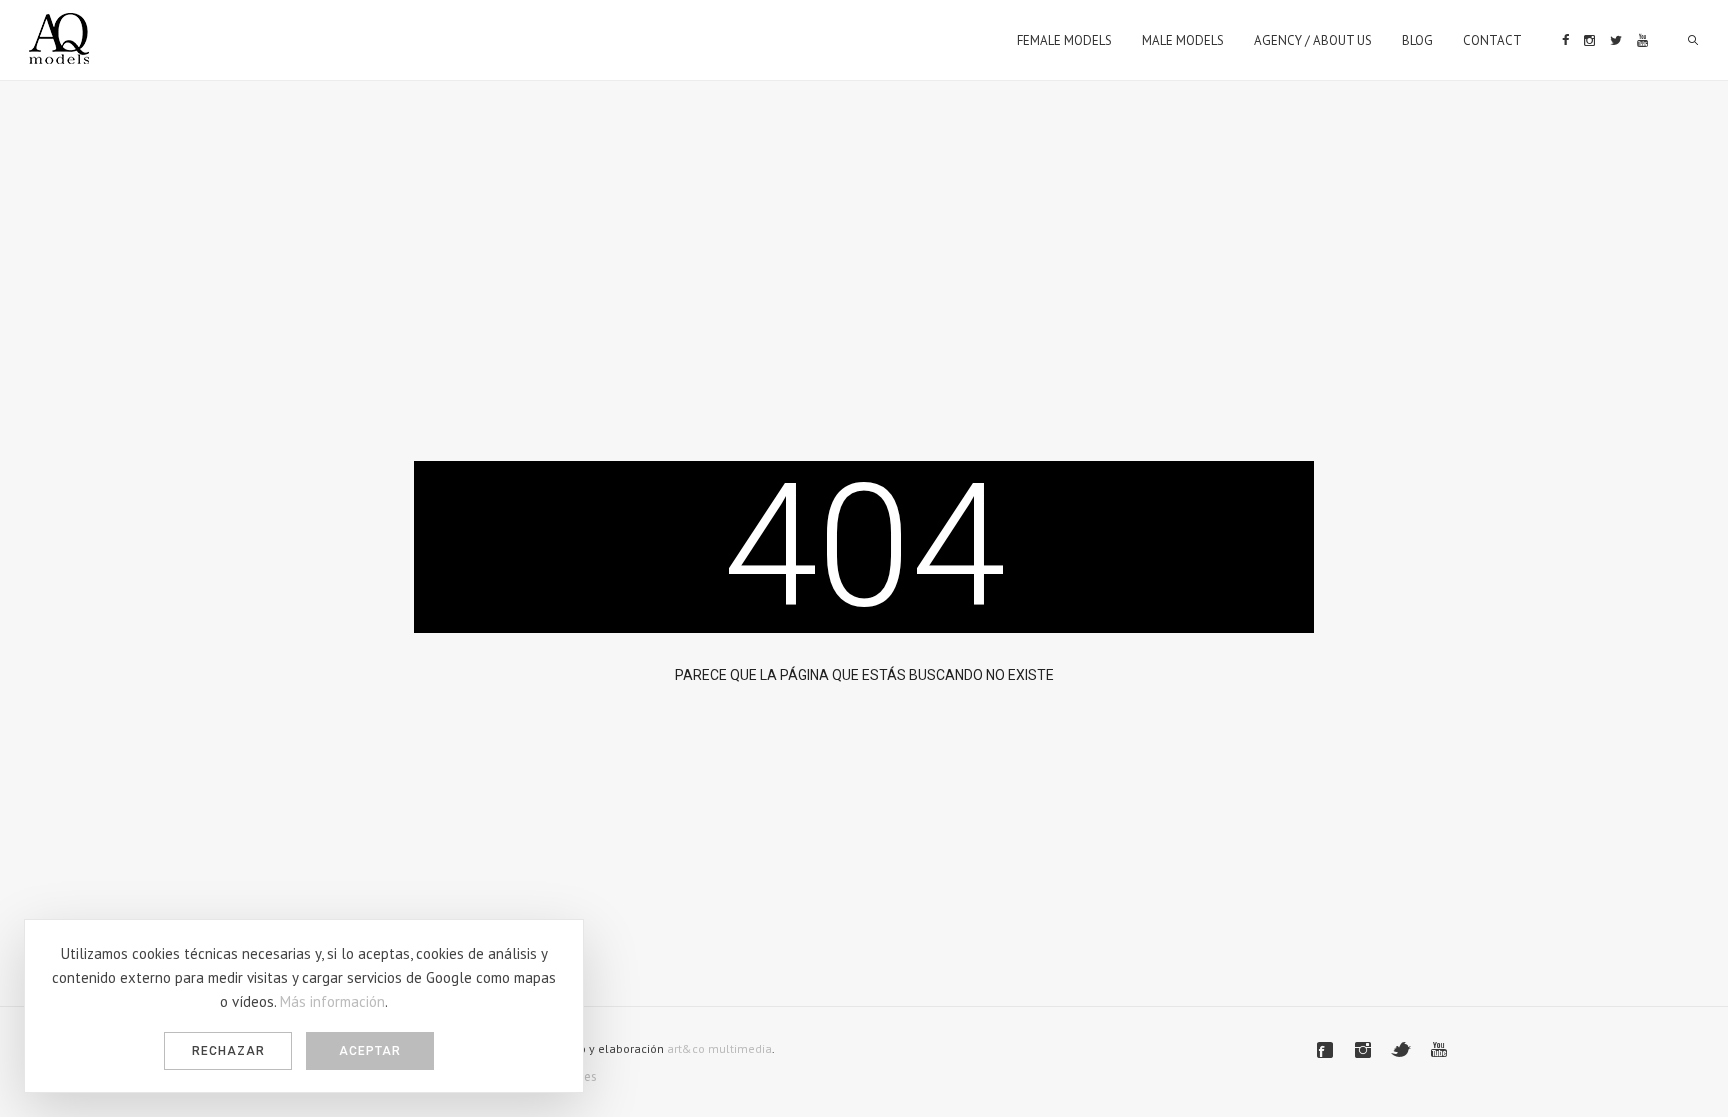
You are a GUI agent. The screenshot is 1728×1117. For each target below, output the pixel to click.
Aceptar (370, 1051)
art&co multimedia (719, 1048)
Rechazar (228, 1051)
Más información (332, 1001)
